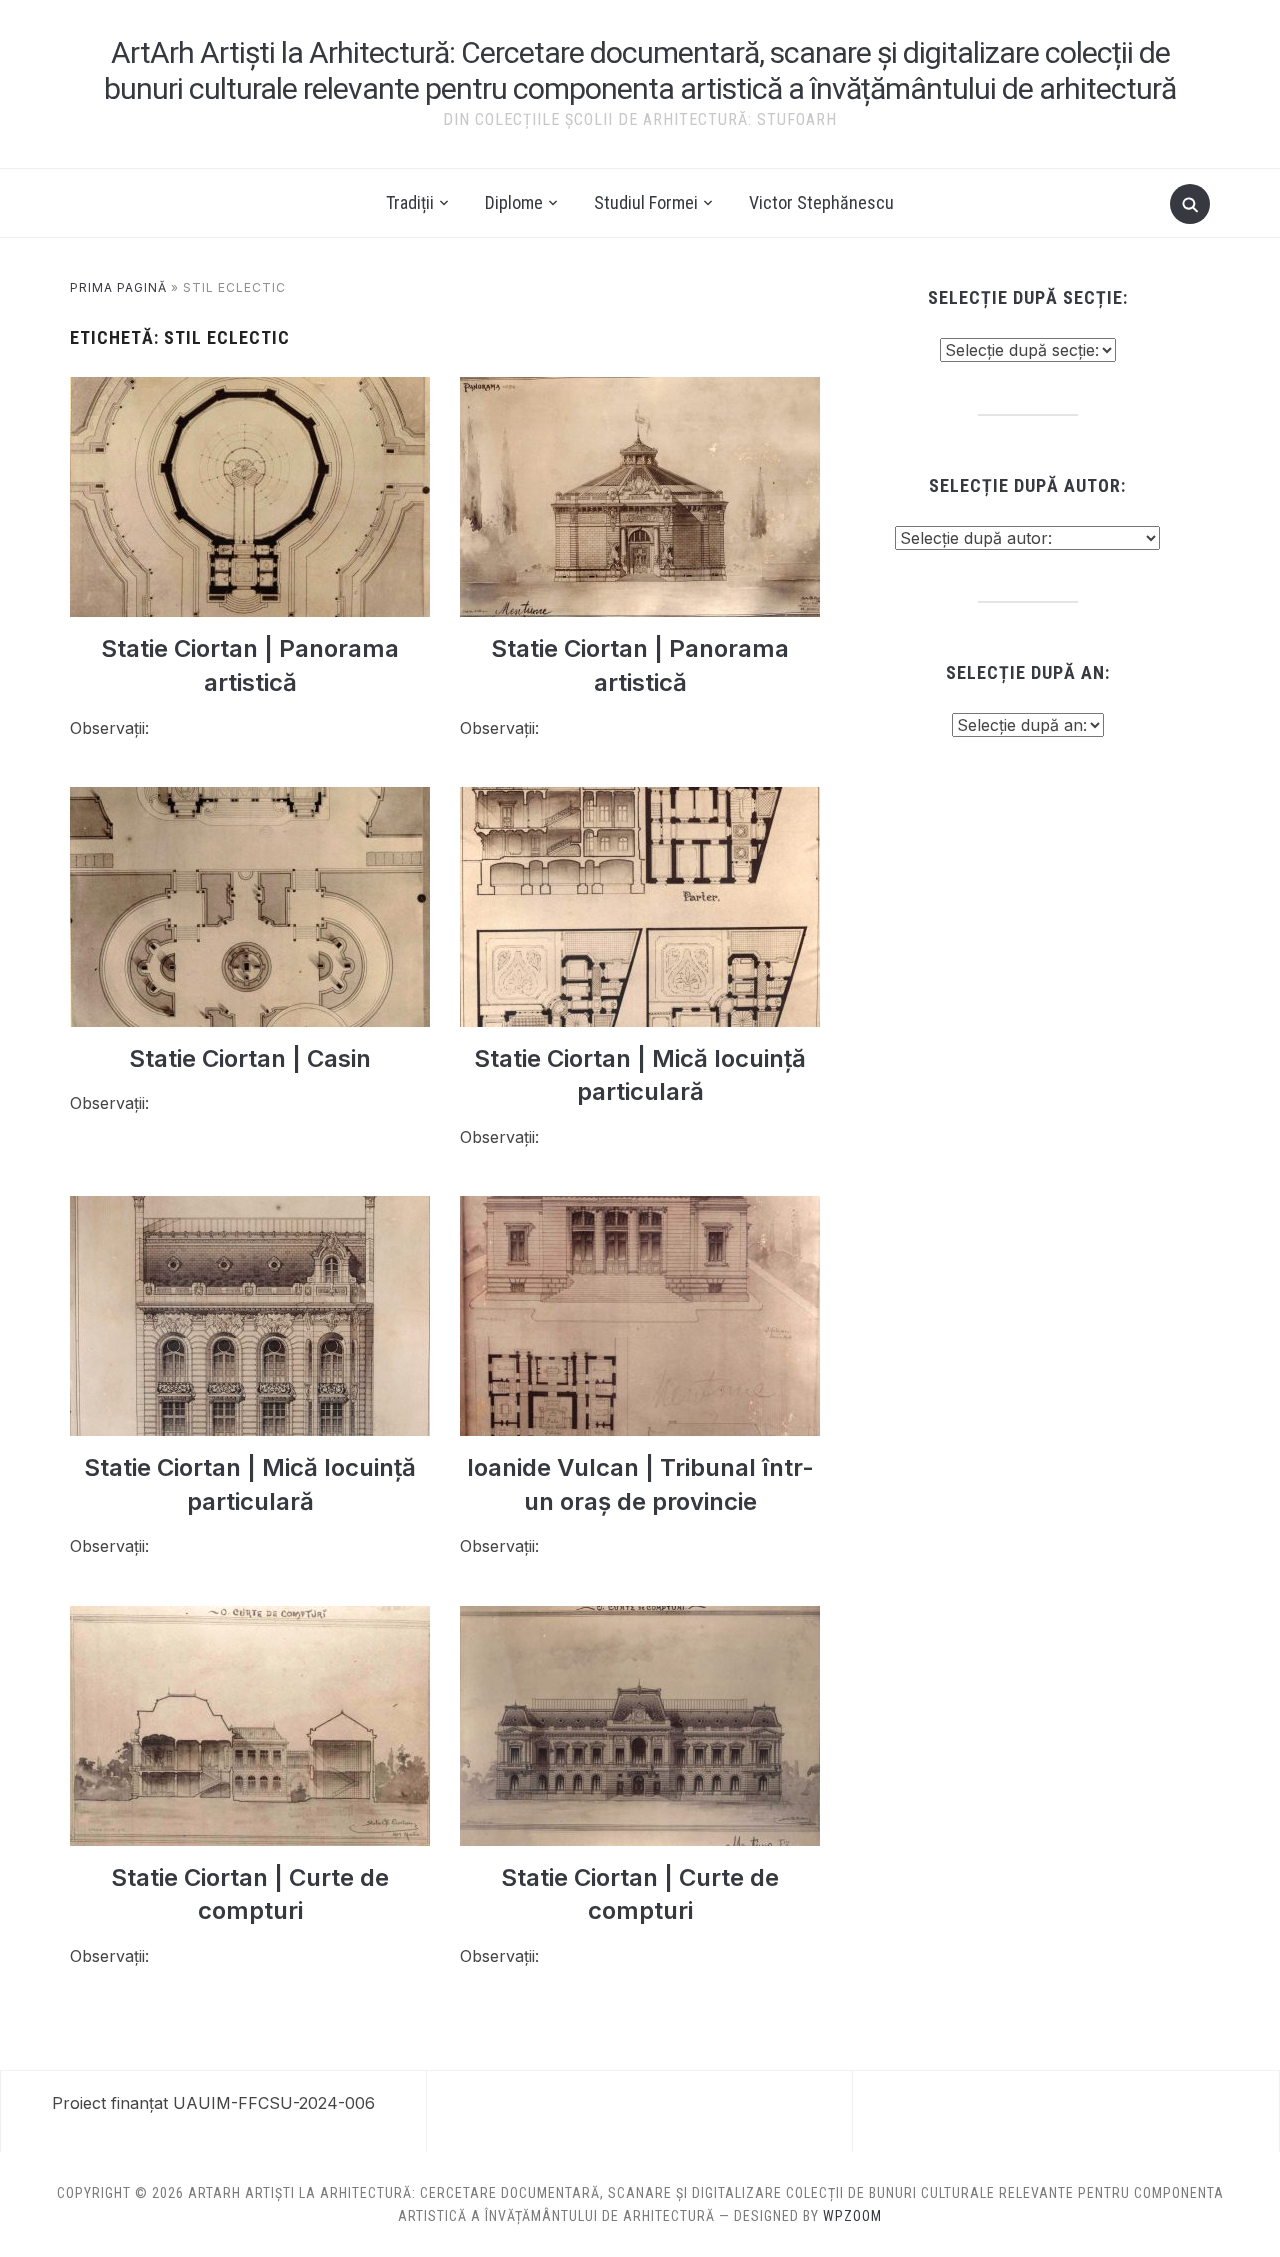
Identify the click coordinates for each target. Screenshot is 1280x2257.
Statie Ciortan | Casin (250, 1058)
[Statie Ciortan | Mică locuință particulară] (640, 799)
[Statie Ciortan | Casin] (250, 799)
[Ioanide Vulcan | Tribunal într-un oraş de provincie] (640, 1208)
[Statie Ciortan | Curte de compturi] (250, 1618)
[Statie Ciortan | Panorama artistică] (250, 389)
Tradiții (410, 202)
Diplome (514, 202)
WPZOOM (852, 2216)
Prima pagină (118, 287)
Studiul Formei (646, 202)
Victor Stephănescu (821, 202)
